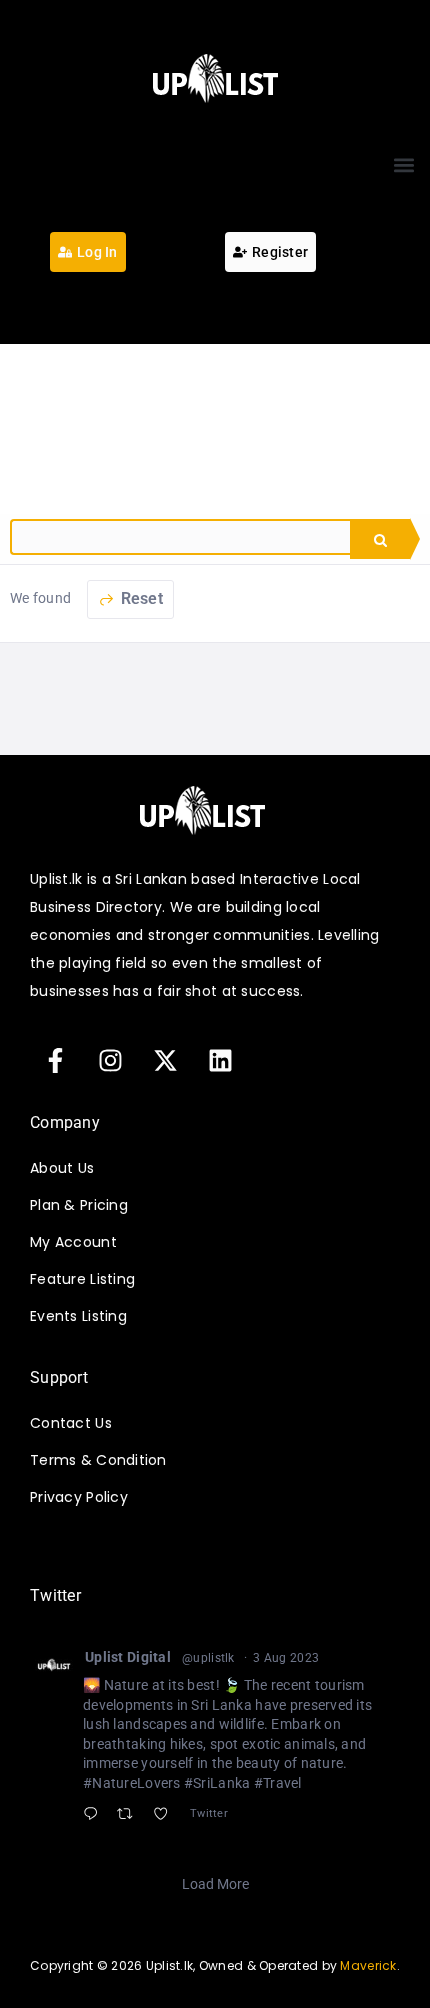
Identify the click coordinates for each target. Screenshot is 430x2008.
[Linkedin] (220, 1060)
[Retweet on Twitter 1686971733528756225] (130, 1816)
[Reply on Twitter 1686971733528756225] (95, 1816)
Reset (140, 598)
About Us (62, 1168)
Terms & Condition (98, 1460)
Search (380, 539)
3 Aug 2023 (286, 1658)
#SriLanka (217, 1783)
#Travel (278, 1783)
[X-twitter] (165, 1060)
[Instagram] (110, 1060)
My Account (73, 1242)
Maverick (368, 1965)
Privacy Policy (79, 1497)
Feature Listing (82, 1279)
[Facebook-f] (55, 1060)
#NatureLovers (132, 1783)
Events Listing (78, 1316)
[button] (403, 165)
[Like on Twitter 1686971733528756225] (166, 1816)
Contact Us (71, 1423)
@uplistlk (208, 1658)
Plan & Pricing (79, 1205)
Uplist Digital (128, 1657)
